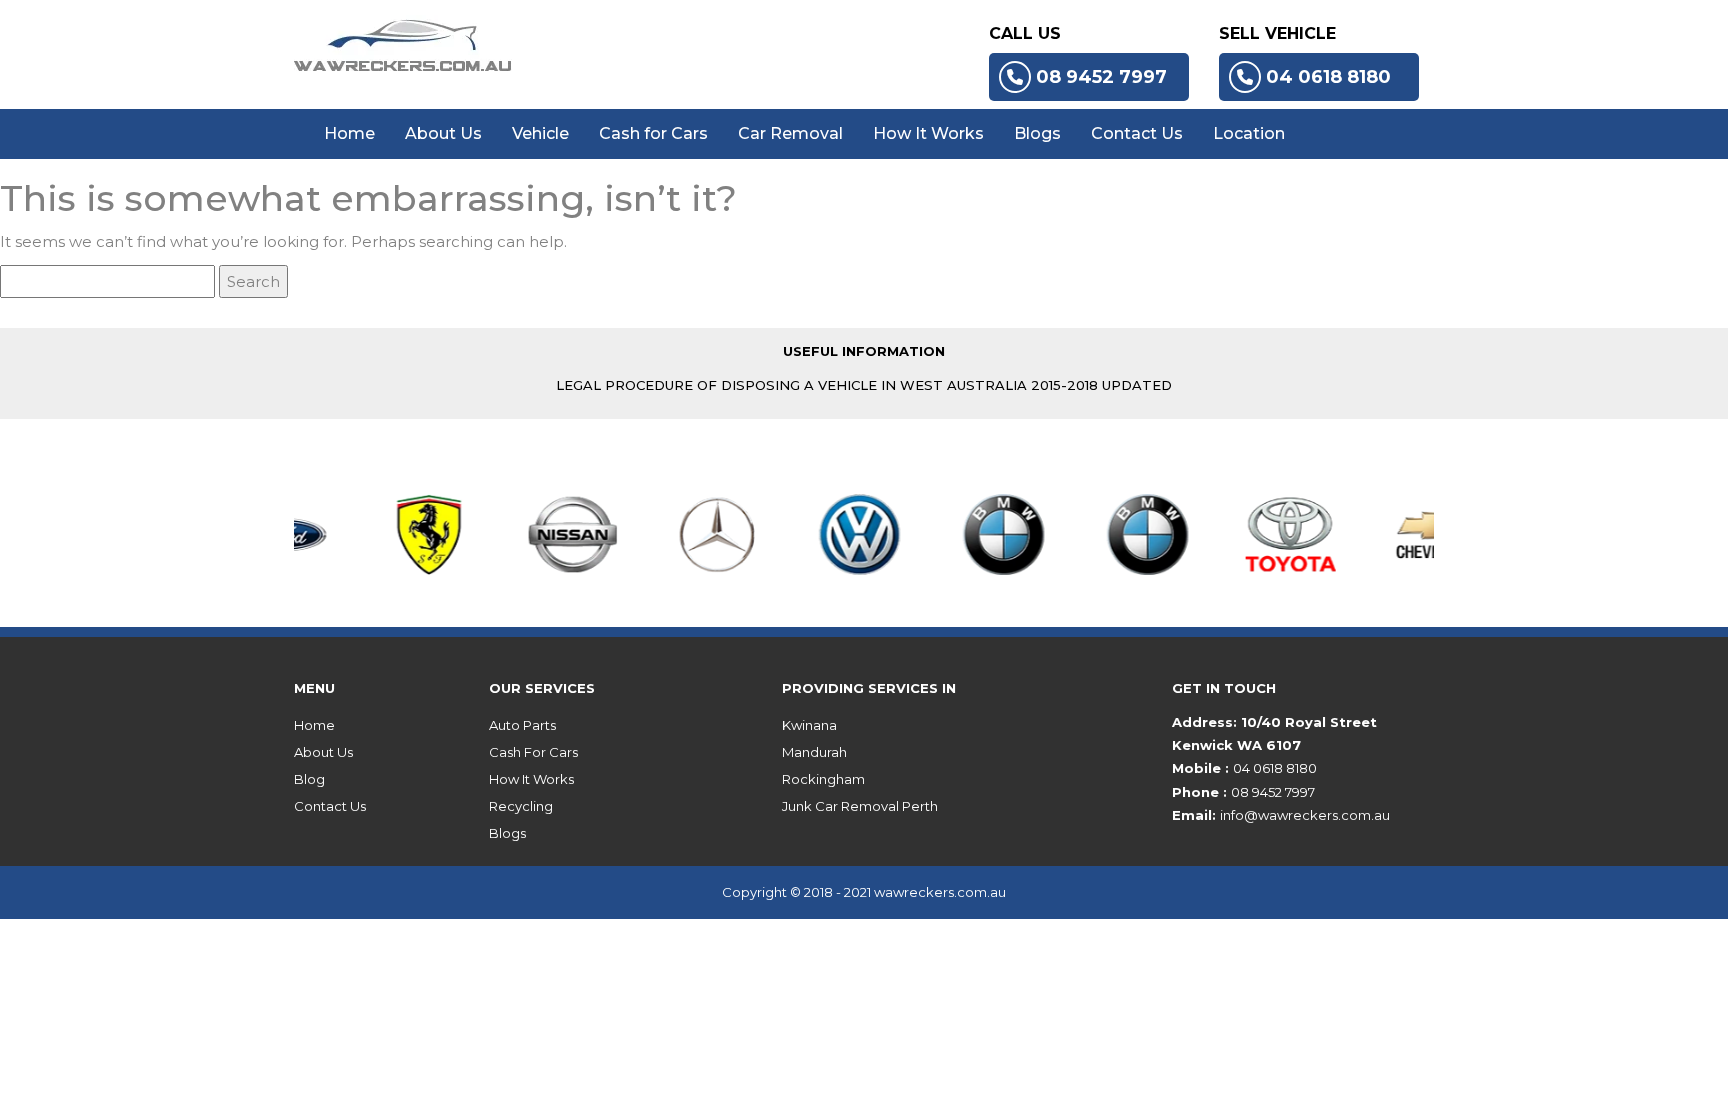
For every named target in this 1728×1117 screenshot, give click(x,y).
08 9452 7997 (1101, 77)
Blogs (1037, 133)
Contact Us (1137, 133)
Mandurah (814, 752)
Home (349, 133)
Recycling (521, 806)
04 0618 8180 (1328, 77)
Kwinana (809, 725)
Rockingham (823, 779)
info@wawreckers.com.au (1305, 815)
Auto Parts (522, 725)
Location (1249, 133)
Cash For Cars (533, 752)
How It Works (928, 133)
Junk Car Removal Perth (860, 806)
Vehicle (540, 133)
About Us (443, 133)
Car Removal (790, 133)
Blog (309, 779)
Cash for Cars (653, 133)
